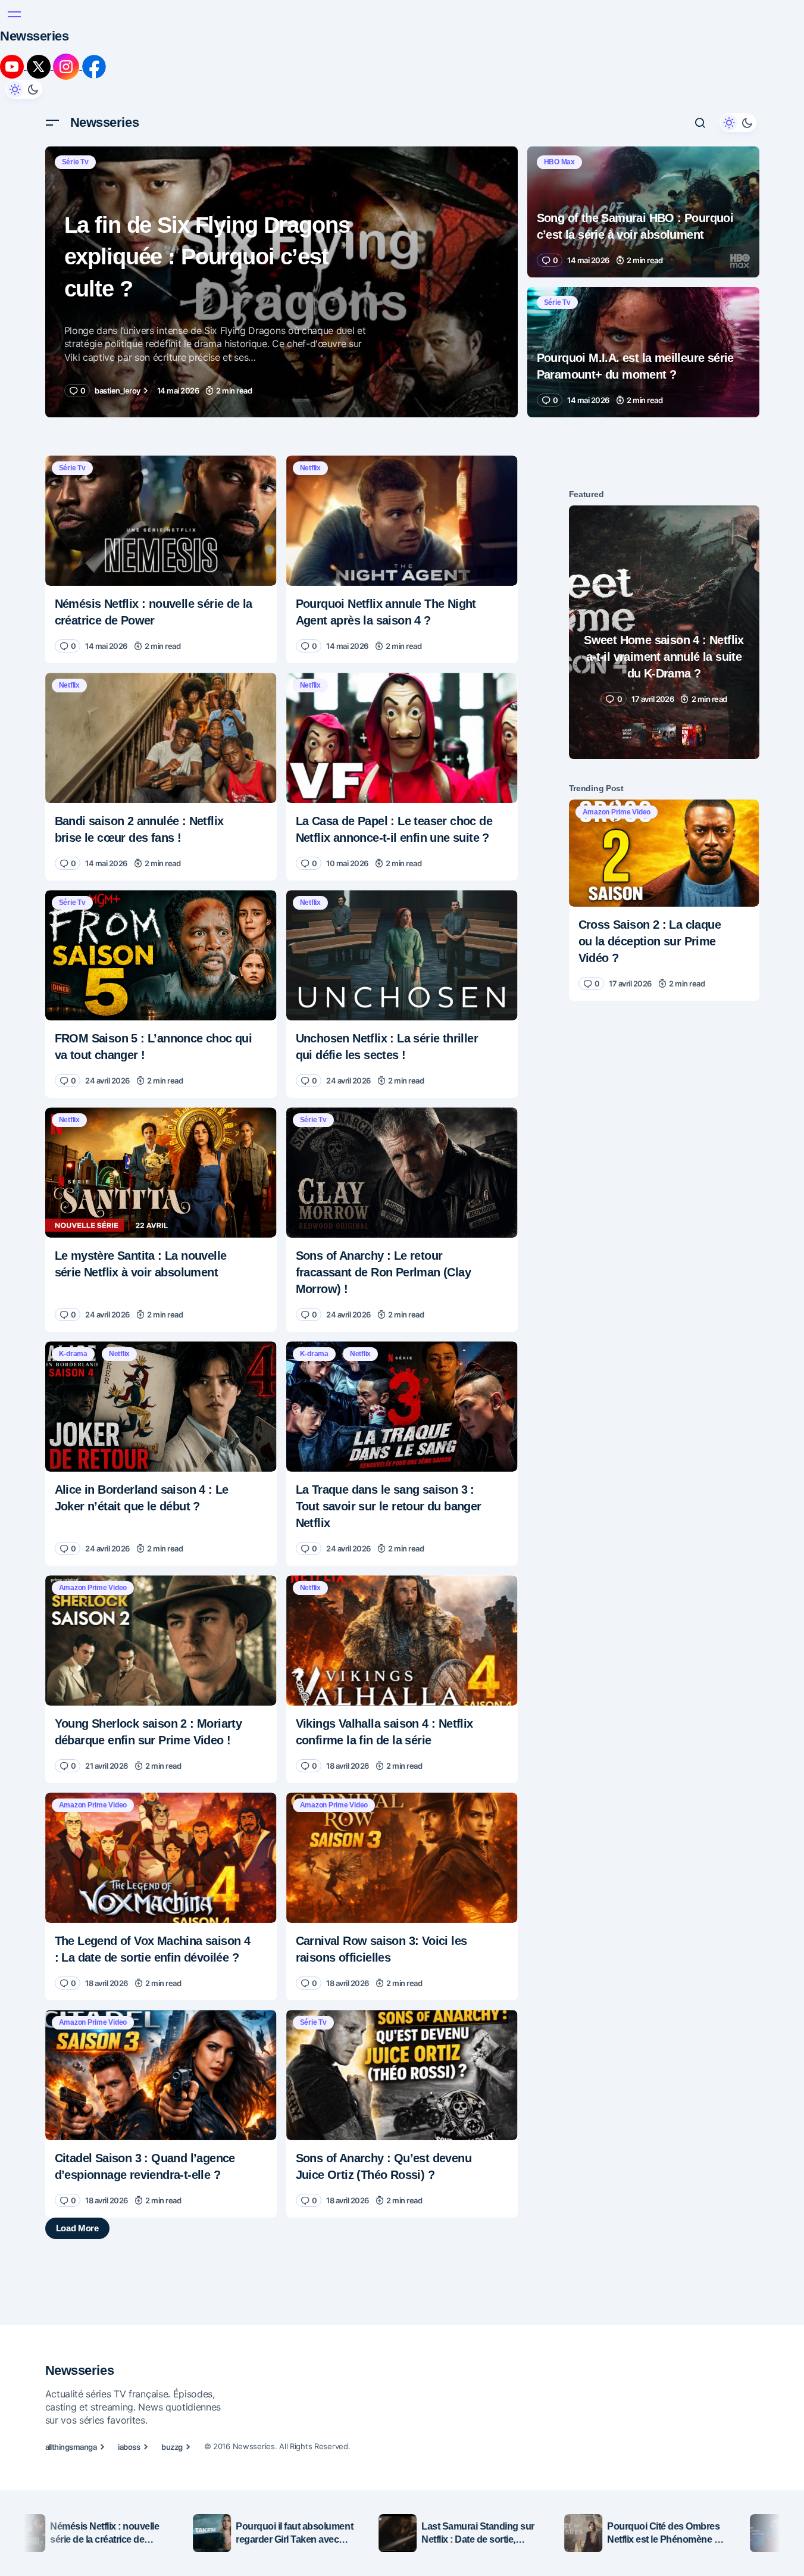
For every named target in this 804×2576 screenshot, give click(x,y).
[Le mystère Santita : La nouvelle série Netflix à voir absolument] (161, 1173)
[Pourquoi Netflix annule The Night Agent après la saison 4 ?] (402, 521)
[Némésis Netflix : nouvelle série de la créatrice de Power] (161, 521)
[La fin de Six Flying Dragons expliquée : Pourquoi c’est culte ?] (281, 282)
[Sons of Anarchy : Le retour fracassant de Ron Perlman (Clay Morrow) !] (402, 1173)
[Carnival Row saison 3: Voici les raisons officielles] (402, 1858)
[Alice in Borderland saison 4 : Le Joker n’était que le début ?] (161, 1406)
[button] (14, 14)
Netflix (310, 468)
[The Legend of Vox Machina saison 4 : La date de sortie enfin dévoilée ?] (161, 1858)
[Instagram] (68, 66)
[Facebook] (94, 66)
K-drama (73, 1354)
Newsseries (35, 36)
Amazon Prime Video (93, 1588)
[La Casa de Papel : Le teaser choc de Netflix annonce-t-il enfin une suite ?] (402, 738)
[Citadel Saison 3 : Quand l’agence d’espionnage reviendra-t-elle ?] (161, 2075)
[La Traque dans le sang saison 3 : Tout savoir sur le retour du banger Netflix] (402, 1406)
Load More (77, 2228)
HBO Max (559, 162)
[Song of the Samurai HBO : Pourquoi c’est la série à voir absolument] (643, 212)
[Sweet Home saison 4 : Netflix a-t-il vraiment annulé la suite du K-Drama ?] (664, 633)
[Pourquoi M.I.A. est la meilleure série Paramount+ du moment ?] (643, 352)
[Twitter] (40, 66)
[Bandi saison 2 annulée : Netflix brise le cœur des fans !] (161, 738)
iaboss (129, 2447)
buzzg (172, 2447)
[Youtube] (13, 66)
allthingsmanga (71, 2447)
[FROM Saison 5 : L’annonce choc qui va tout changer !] (161, 955)
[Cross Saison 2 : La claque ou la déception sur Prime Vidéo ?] (664, 853)
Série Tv (75, 162)
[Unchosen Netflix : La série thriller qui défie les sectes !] (402, 955)
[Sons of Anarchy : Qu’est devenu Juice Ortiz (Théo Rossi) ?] (402, 2075)
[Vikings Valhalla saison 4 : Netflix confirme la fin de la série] (402, 1640)
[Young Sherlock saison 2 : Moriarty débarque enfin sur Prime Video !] (161, 1640)
